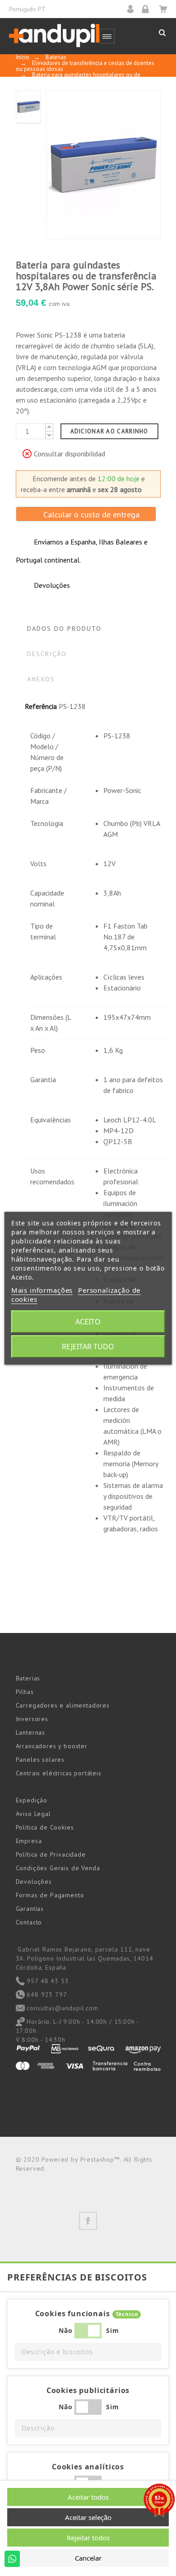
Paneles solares (40, 1760)
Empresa (29, 1841)
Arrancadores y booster (52, 1746)
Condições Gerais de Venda (58, 1868)
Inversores (32, 1719)
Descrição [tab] (47, 654)
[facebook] (88, 2221)
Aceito (88, 1322)
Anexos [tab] (41, 679)
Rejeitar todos (88, 2538)
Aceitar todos (88, 2497)
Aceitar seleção (88, 2517)
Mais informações (42, 1290)
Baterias (28, 1678)
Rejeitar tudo (88, 1347)
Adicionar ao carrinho (109, 431)
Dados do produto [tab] (65, 629)
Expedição (32, 1800)
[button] (88, 2352)
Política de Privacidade (51, 1854)
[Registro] (148, 9)
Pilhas (25, 1692)
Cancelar (88, 2558)
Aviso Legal (33, 1814)
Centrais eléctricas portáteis (59, 1773)
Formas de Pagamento (50, 1895)
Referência (41, 706)
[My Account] (133, 9)
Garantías (30, 1909)
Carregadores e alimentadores (63, 1705)
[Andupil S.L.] (54, 36)
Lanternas (31, 1732)
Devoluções (34, 1882)
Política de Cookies (45, 1827)
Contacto (29, 1922)
